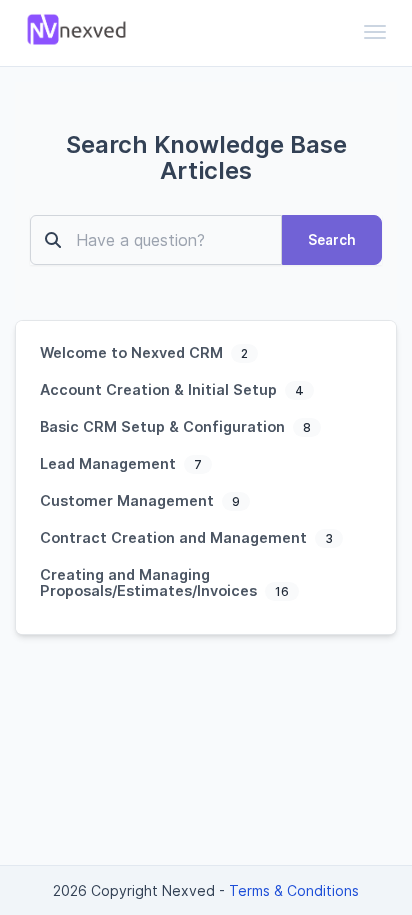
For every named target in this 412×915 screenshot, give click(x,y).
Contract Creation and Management (175, 537)
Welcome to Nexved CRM (133, 352)
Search (332, 240)
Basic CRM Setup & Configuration (164, 426)
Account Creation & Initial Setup (160, 389)
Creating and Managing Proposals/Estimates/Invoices (150, 582)
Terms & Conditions (294, 890)
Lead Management (110, 463)
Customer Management (129, 500)
